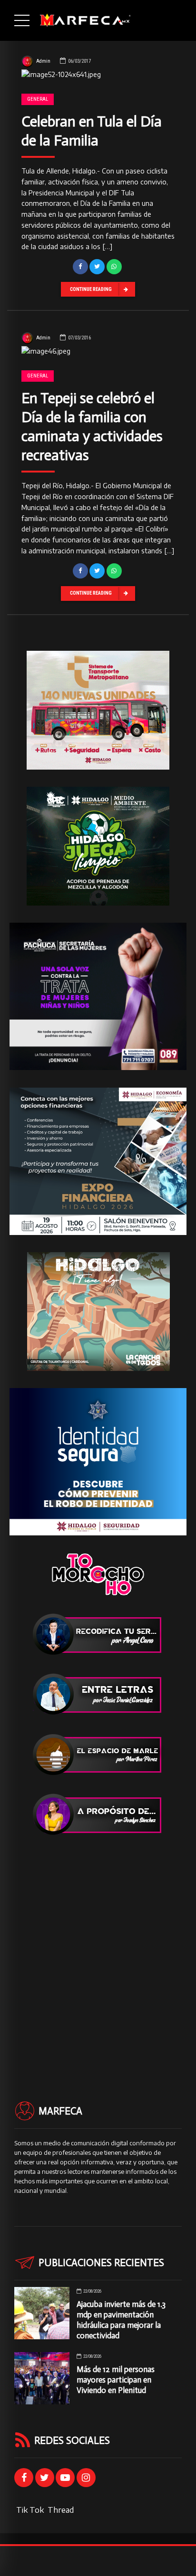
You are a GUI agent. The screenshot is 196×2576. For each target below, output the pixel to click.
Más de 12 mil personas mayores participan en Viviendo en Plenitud (116, 2380)
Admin (43, 61)
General (38, 99)
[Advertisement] (98, 1951)
